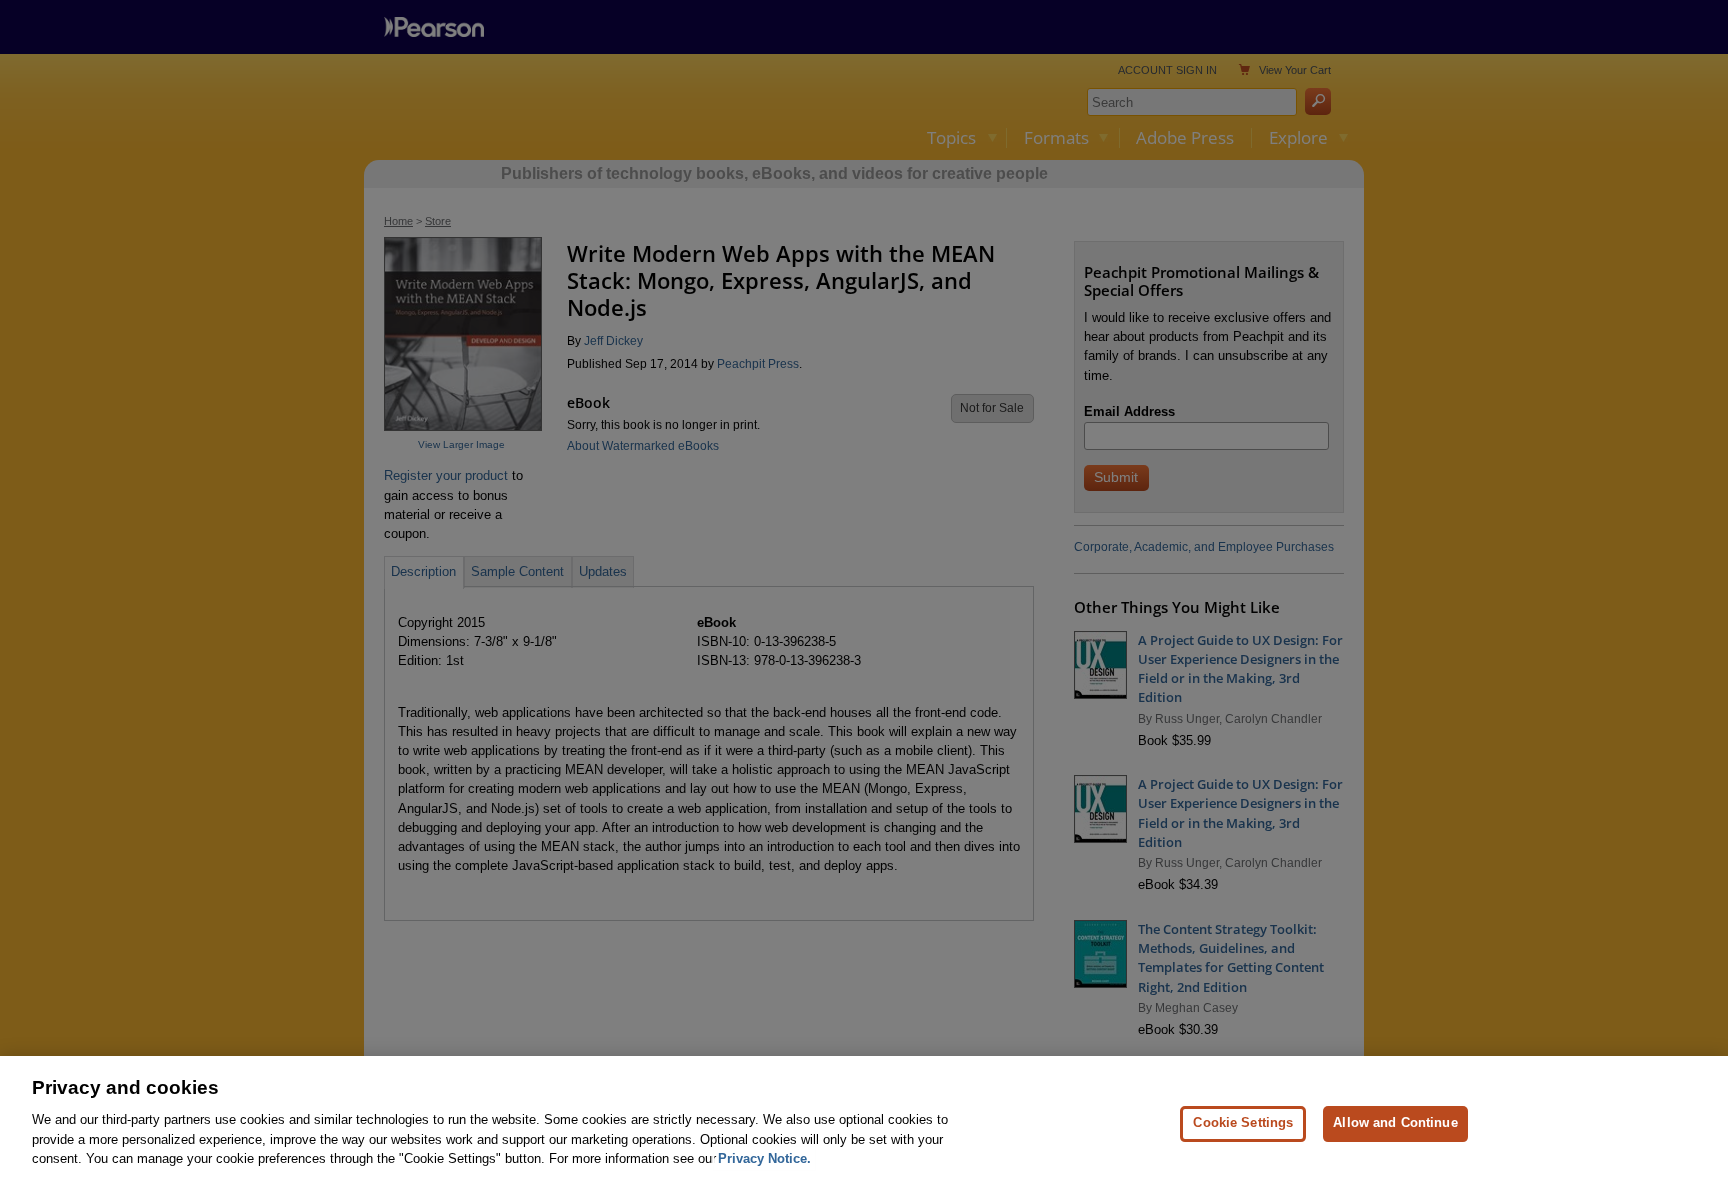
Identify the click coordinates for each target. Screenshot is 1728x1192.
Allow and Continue (1395, 1122)
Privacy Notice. (764, 1158)
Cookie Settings (1243, 1122)
